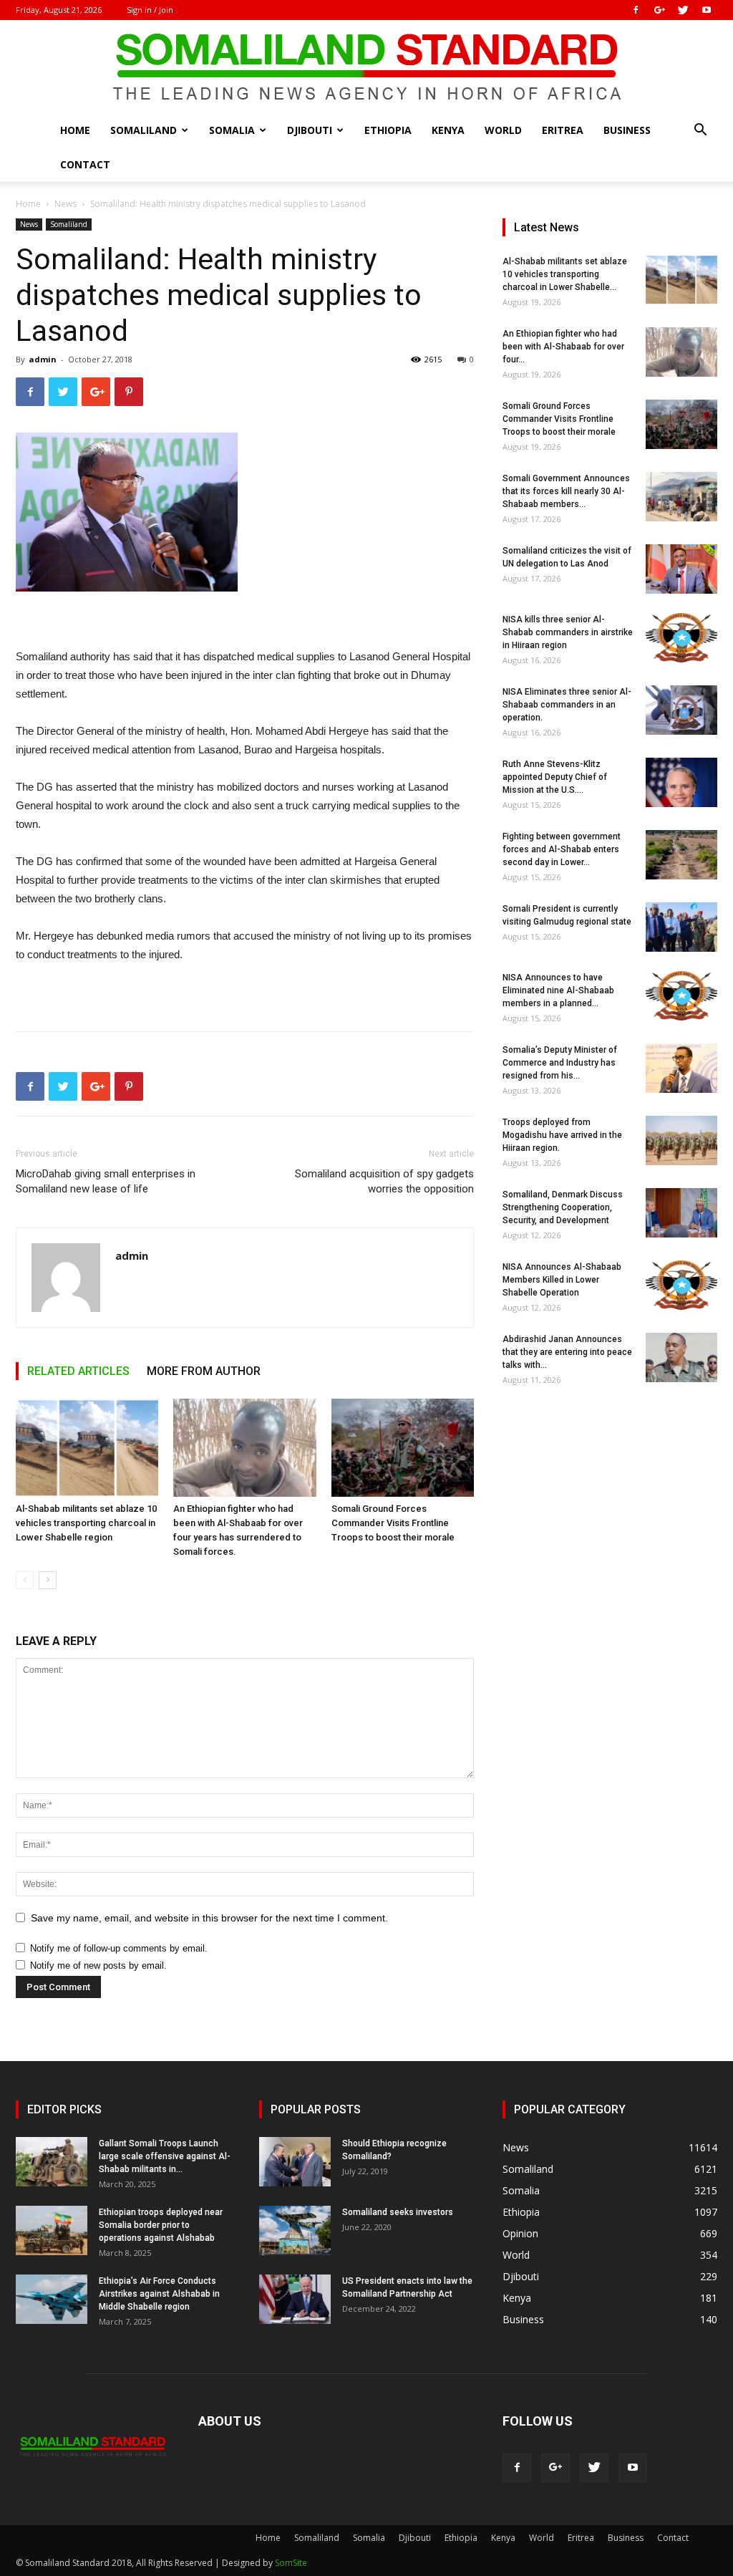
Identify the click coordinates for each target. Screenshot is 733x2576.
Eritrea (563, 130)
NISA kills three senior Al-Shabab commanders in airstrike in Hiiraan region (568, 632)
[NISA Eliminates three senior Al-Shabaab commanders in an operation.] (681, 710)
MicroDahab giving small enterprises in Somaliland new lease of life (106, 1181)
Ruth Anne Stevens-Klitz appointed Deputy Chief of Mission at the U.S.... (555, 777)
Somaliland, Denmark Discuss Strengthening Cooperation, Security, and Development (563, 1207)
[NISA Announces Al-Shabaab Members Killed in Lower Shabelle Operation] (681, 1285)
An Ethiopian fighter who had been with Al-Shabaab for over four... (563, 347)
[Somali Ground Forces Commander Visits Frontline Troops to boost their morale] (403, 1448)
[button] (700, 131)
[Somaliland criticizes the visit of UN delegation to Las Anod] (681, 569)
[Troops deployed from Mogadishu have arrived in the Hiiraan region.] (681, 1140)
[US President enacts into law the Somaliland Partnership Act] (295, 2299)
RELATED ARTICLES (78, 1371)
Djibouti (310, 130)
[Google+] (659, 10)
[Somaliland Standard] (366, 67)
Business (627, 130)
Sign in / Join (150, 10)
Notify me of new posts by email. (98, 1965)
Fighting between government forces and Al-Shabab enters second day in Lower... (562, 849)
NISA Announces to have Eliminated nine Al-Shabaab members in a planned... (558, 990)
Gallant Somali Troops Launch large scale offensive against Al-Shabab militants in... (165, 2156)
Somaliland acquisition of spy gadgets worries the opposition (384, 1181)
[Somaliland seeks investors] (295, 2230)
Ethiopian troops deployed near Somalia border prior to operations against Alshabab (161, 2225)
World (503, 130)
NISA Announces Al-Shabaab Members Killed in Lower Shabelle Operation (562, 1280)
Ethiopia (388, 130)
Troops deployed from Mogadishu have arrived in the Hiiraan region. (562, 1135)
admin (43, 359)
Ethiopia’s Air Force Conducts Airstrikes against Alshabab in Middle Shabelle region (159, 2294)
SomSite (291, 2563)
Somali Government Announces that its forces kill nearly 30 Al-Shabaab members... (566, 491)
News (65, 204)
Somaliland (144, 130)
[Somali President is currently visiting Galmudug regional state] (681, 927)
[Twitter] (683, 10)
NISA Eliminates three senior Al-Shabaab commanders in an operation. (567, 705)
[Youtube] (707, 10)
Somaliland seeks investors (398, 2212)
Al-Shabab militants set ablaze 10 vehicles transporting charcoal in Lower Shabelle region (86, 1523)
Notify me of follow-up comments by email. (119, 1948)
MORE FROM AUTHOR (204, 1371)
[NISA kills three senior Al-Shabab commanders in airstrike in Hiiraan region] (681, 638)
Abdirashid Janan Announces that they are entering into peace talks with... (567, 1352)
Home (75, 130)
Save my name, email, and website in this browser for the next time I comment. (209, 1918)
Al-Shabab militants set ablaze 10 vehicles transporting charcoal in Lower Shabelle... (565, 274)
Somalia (232, 130)
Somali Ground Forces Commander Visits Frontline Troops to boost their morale (393, 1523)
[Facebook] (636, 10)
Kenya (448, 130)
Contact (85, 164)
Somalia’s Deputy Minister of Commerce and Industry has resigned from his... (560, 1063)
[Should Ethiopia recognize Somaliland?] (295, 2162)
